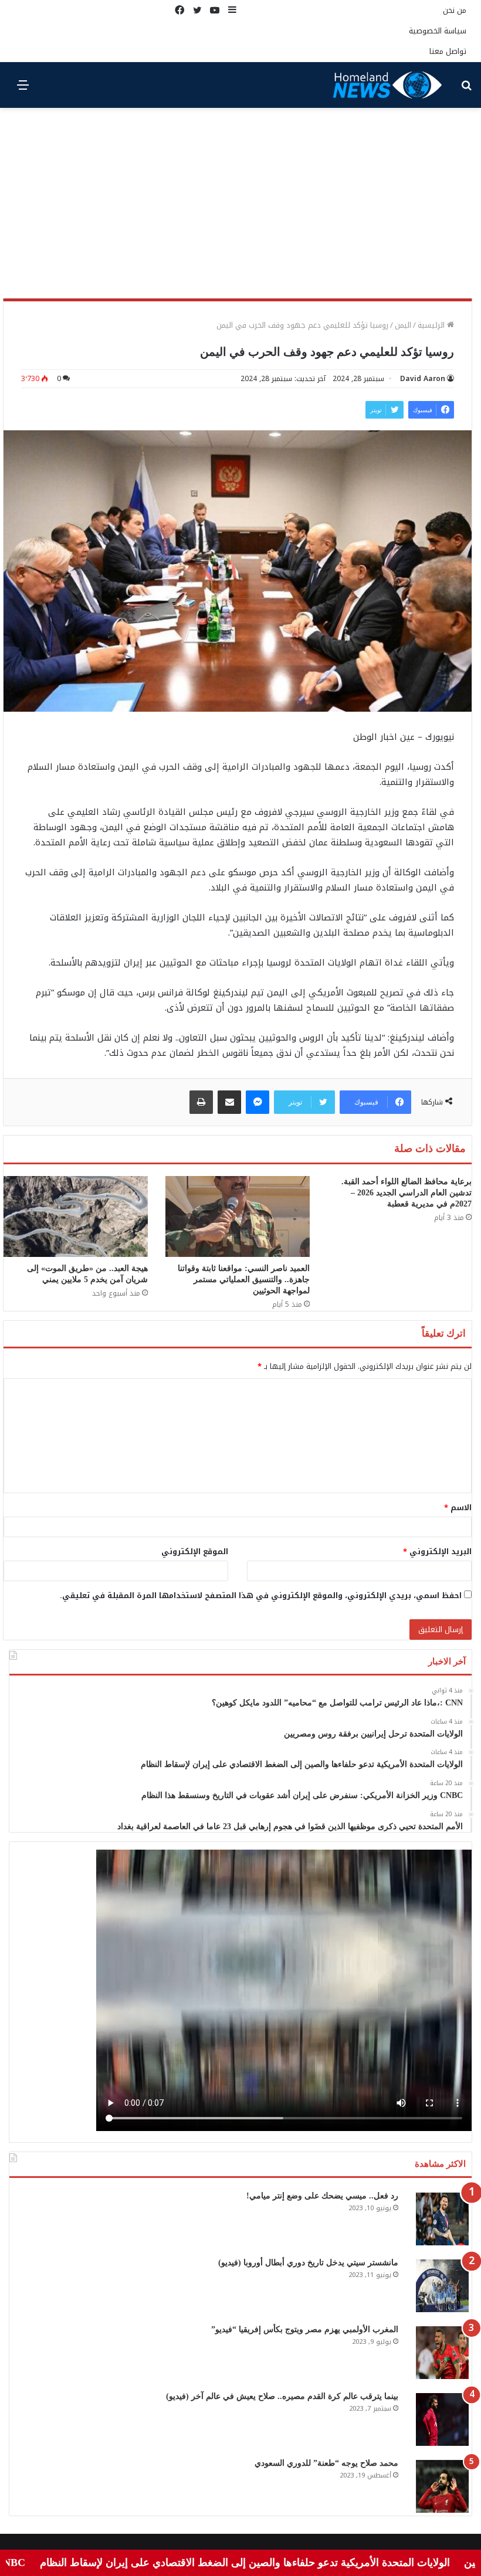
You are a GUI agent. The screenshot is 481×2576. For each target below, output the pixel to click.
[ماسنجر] (258, 1102)
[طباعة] (201, 1102)
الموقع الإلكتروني (195, 1552)
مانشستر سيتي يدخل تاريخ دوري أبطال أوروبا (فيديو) (308, 2263)
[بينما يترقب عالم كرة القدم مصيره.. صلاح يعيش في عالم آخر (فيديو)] (442, 2419)
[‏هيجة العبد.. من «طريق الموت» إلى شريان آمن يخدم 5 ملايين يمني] (76, 1216)
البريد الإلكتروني (437, 1552)
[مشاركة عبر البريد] (229, 1102)
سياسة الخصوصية (438, 31)
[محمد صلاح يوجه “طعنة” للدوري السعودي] (442, 2486)
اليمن (403, 325)
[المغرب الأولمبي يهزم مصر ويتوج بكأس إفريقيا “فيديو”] (442, 2353)
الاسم (458, 1508)
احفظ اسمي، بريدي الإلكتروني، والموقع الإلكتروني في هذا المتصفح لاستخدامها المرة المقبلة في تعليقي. (261, 1595)
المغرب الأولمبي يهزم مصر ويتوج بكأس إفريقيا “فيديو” (305, 2329)
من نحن (455, 10)
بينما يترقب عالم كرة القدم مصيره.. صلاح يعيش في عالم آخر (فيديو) (282, 2396)
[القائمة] (23, 89)
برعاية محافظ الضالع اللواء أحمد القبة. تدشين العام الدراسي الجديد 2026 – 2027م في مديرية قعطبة (407, 1193)
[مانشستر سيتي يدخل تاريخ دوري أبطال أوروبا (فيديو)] (442, 2286)
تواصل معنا (448, 51)
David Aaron (423, 379)
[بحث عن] (466, 89)
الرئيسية (432, 325)
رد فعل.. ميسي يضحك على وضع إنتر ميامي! (322, 2196)
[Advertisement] (240, 208)
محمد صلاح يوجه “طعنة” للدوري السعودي (326, 2463)
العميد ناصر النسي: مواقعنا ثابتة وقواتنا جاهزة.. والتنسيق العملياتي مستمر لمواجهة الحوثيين (244, 1279)
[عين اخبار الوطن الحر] (388, 85)
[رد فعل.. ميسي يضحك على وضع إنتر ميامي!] (442, 2219)
